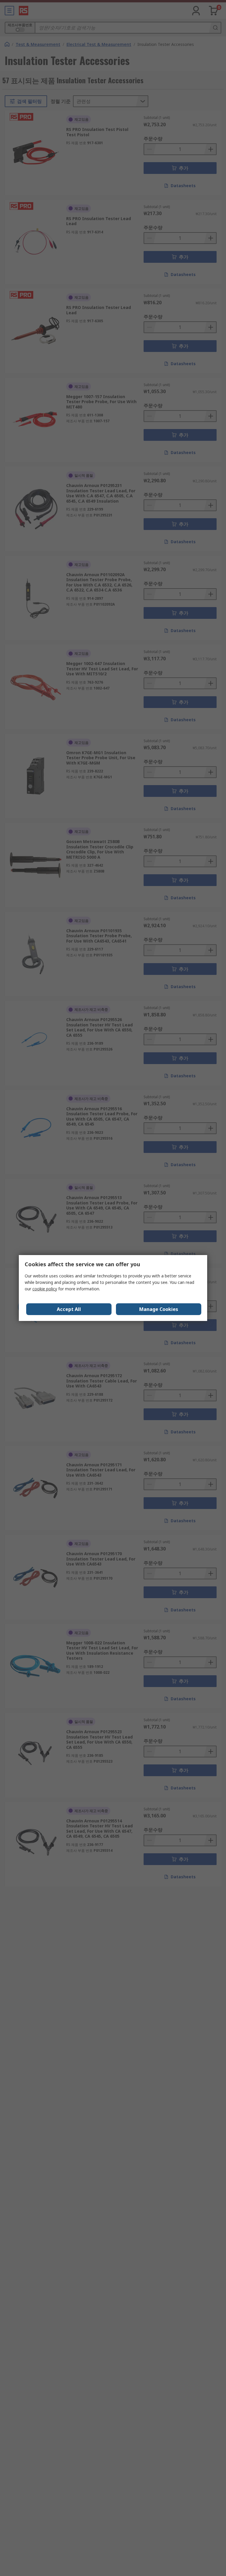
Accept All (69, 1309)
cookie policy (45, 1289)
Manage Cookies (159, 1309)
